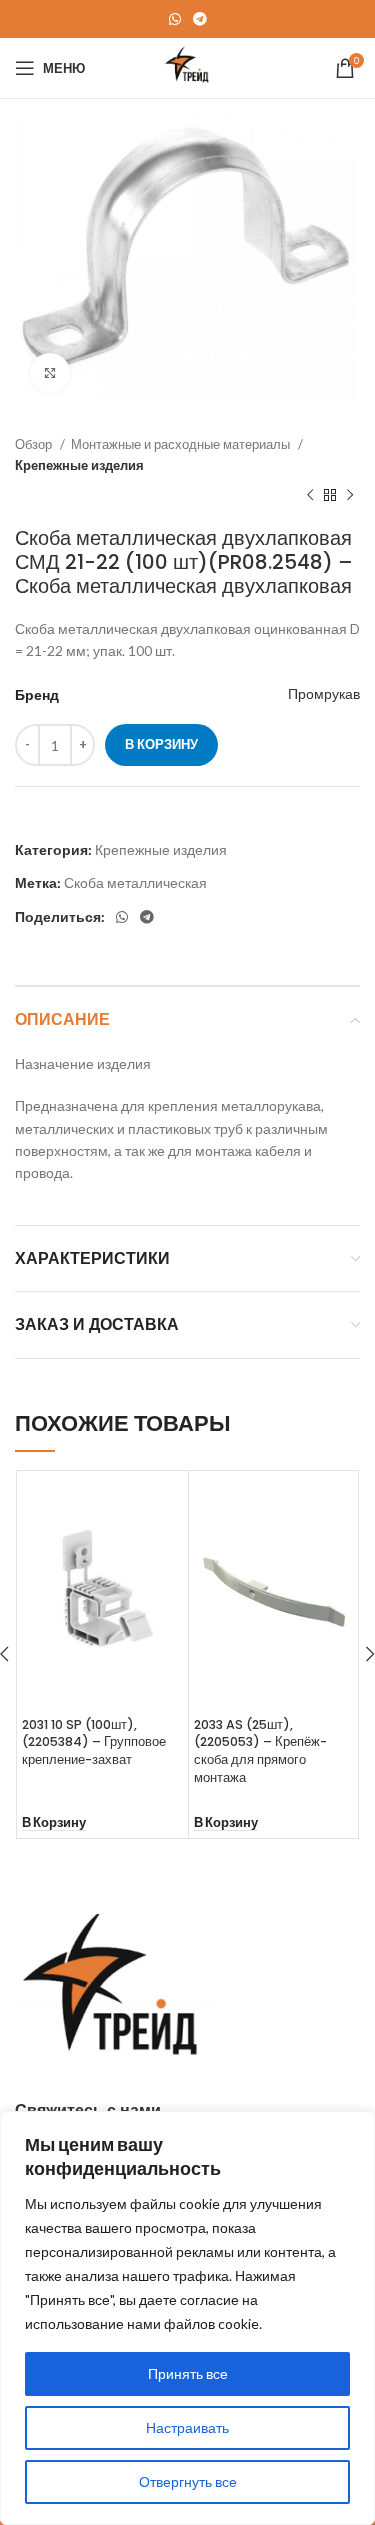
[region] (187, 2318)
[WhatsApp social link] (175, 19)
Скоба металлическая (135, 882)
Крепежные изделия (79, 465)
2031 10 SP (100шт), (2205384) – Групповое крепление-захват (94, 1742)
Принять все (188, 2373)
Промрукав (324, 693)
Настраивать (187, 2427)
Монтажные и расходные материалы (182, 444)
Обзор (35, 444)
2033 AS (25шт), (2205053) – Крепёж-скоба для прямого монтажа (260, 1751)
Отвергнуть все (188, 2481)
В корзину (161, 744)
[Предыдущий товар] (310, 496)
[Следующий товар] (350, 496)
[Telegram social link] (200, 19)
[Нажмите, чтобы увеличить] (50, 373)
